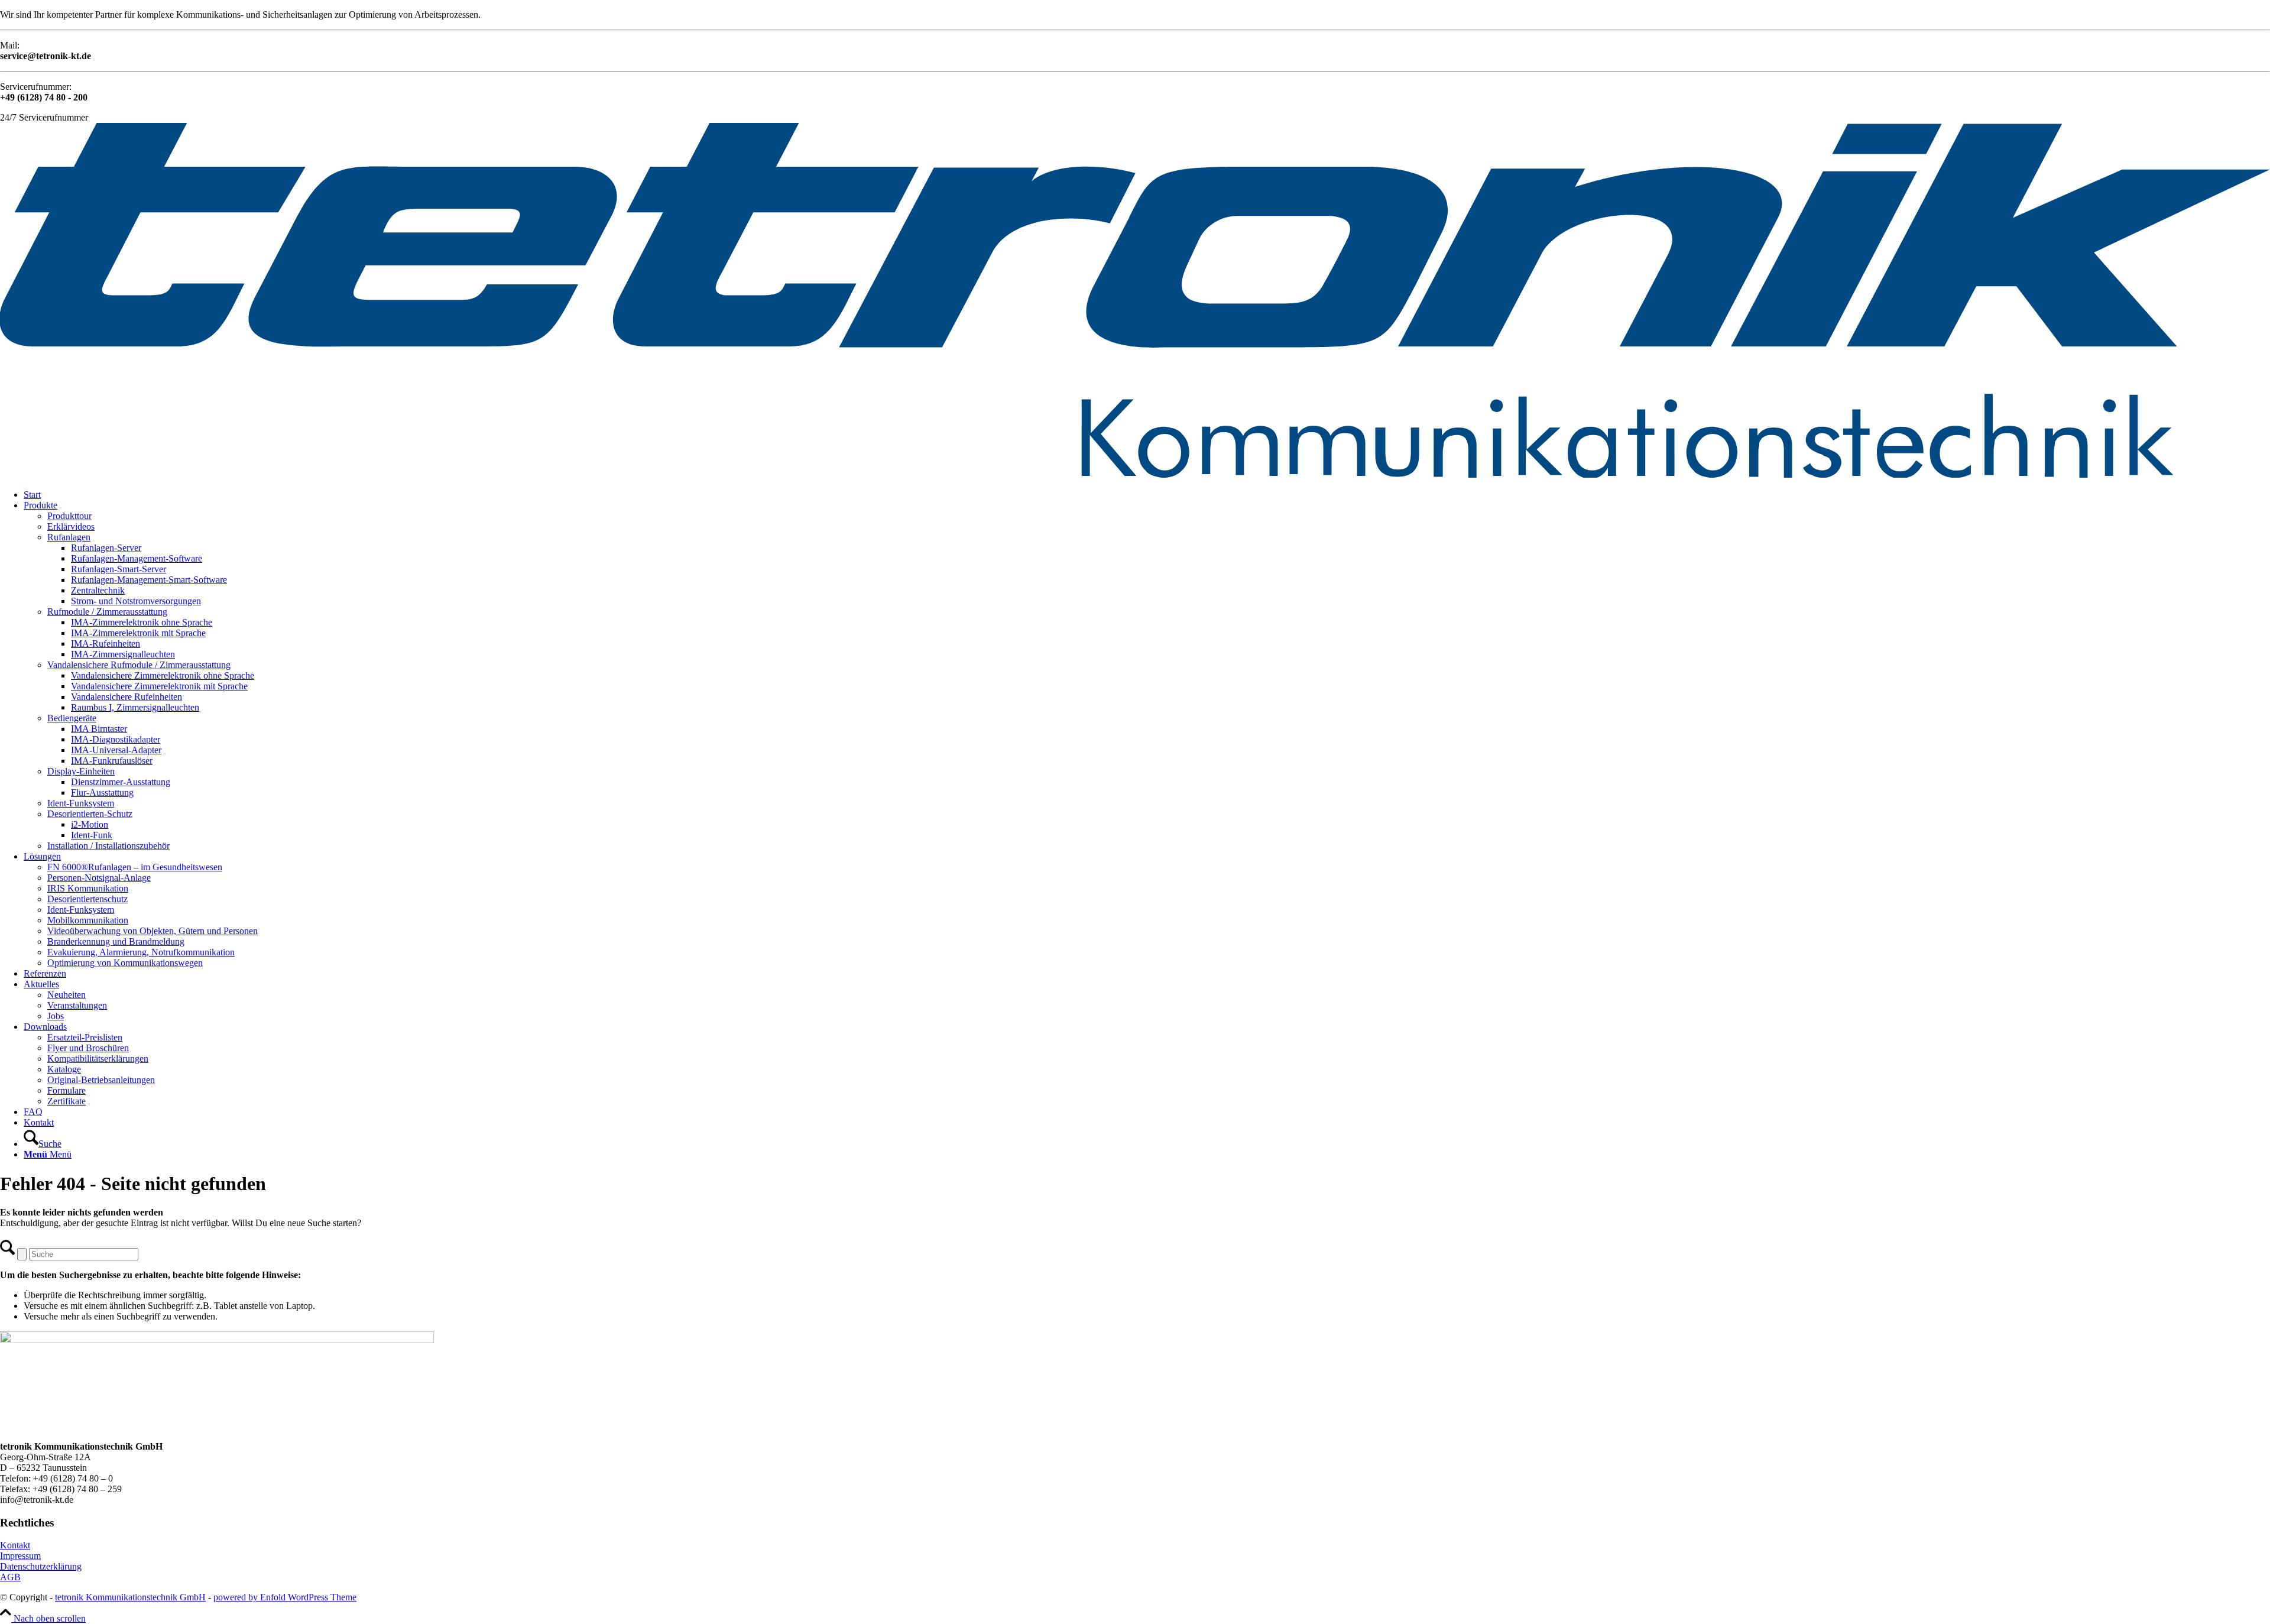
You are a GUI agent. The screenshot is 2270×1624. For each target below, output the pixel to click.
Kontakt (15, 1545)
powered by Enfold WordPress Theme (285, 1597)
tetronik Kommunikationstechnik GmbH (130, 1597)
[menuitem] (1147, 495)
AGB (10, 1577)
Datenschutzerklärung (41, 1566)
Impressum (20, 1556)
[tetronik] (1135, 474)
